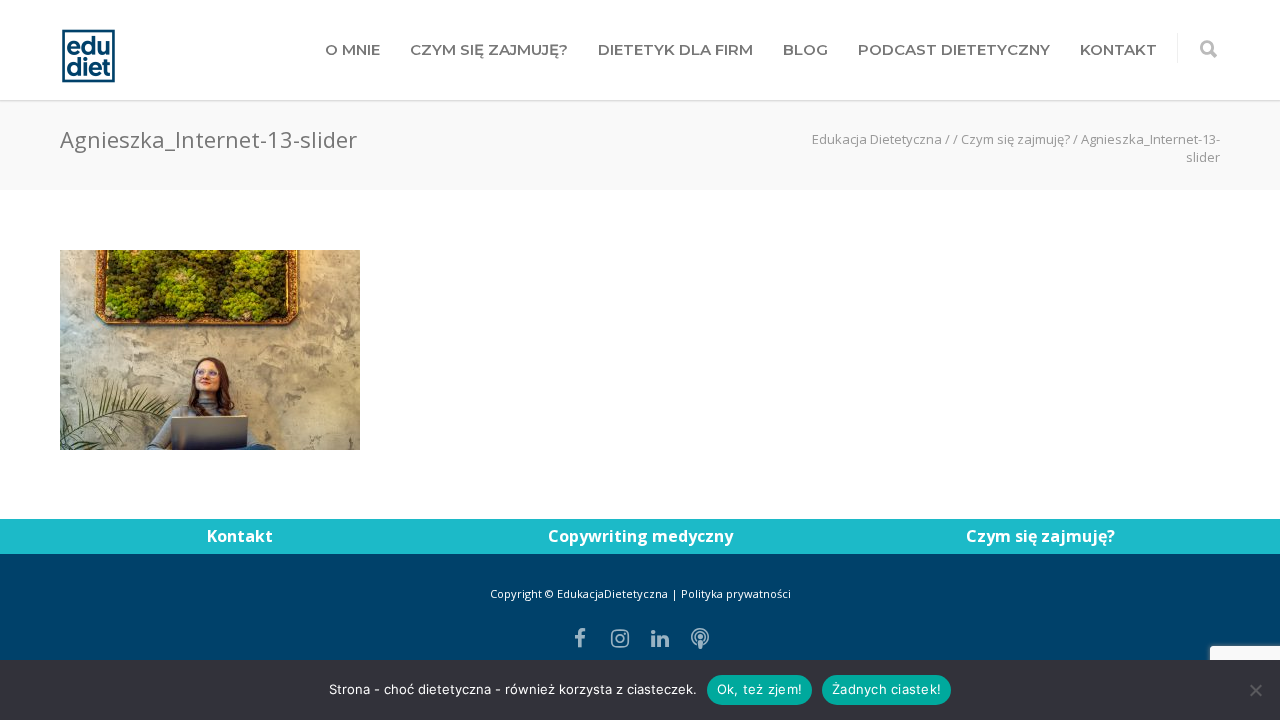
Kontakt (1118, 49)
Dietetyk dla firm (675, 49)
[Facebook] (580, 638)
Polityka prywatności (736, 593)
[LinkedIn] (660, 638)
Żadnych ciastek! (886, 689)
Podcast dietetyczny (954, 49)
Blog (805, 49)
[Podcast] (700, 638)
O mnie (352, 49)
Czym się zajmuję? (489, 49)
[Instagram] (620, 638)
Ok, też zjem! (759, 689)
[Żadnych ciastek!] (1255, 690)
